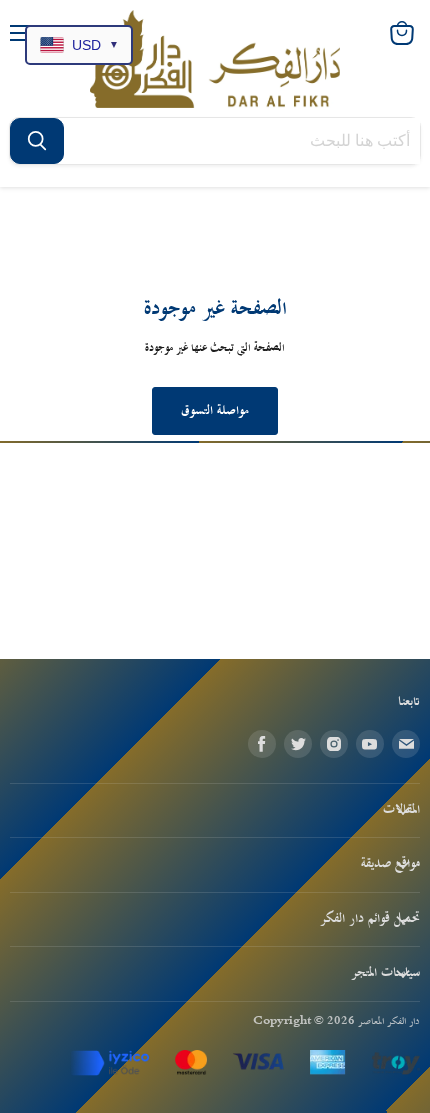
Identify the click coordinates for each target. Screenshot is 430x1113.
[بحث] (37, 141)
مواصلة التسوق (215, 411)
